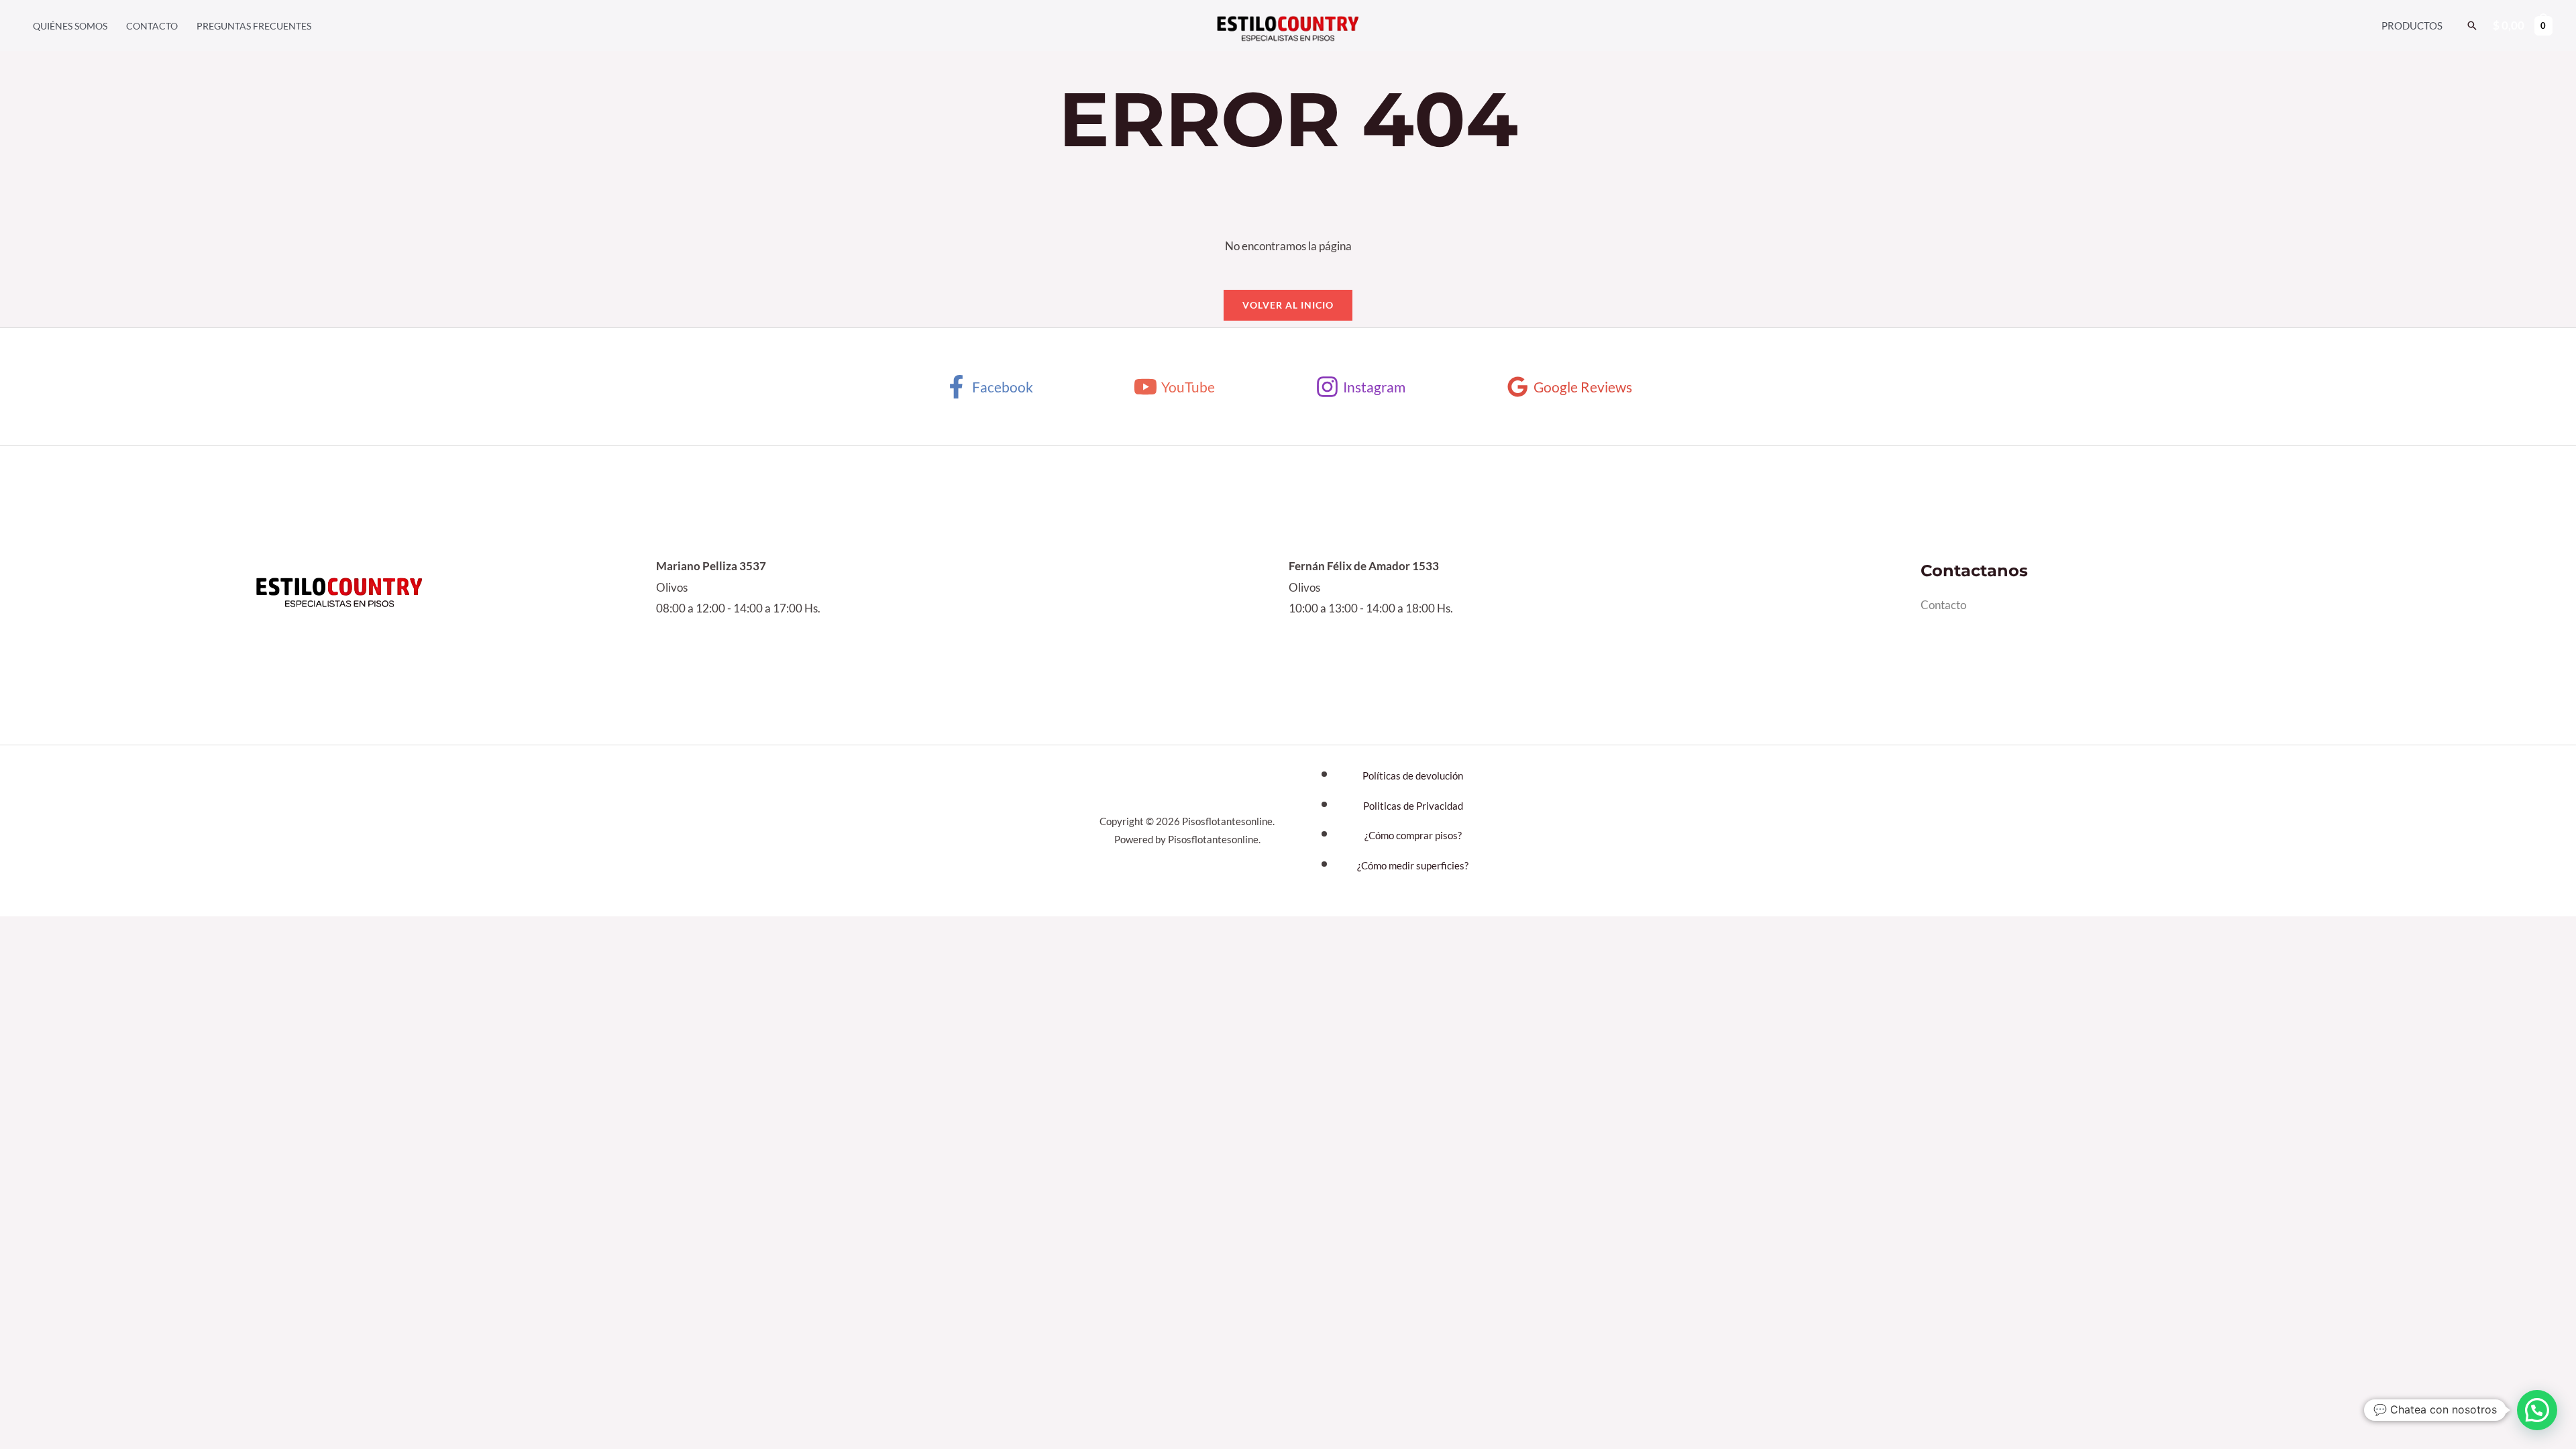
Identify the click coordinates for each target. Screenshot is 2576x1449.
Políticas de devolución (1413, 776)
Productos (2412, 25)
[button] (2472, 25)
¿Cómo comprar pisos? (1413, 836)
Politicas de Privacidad (1413, 806)
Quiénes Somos (70, 26)
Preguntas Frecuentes (254, 26)
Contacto (152, 26)
